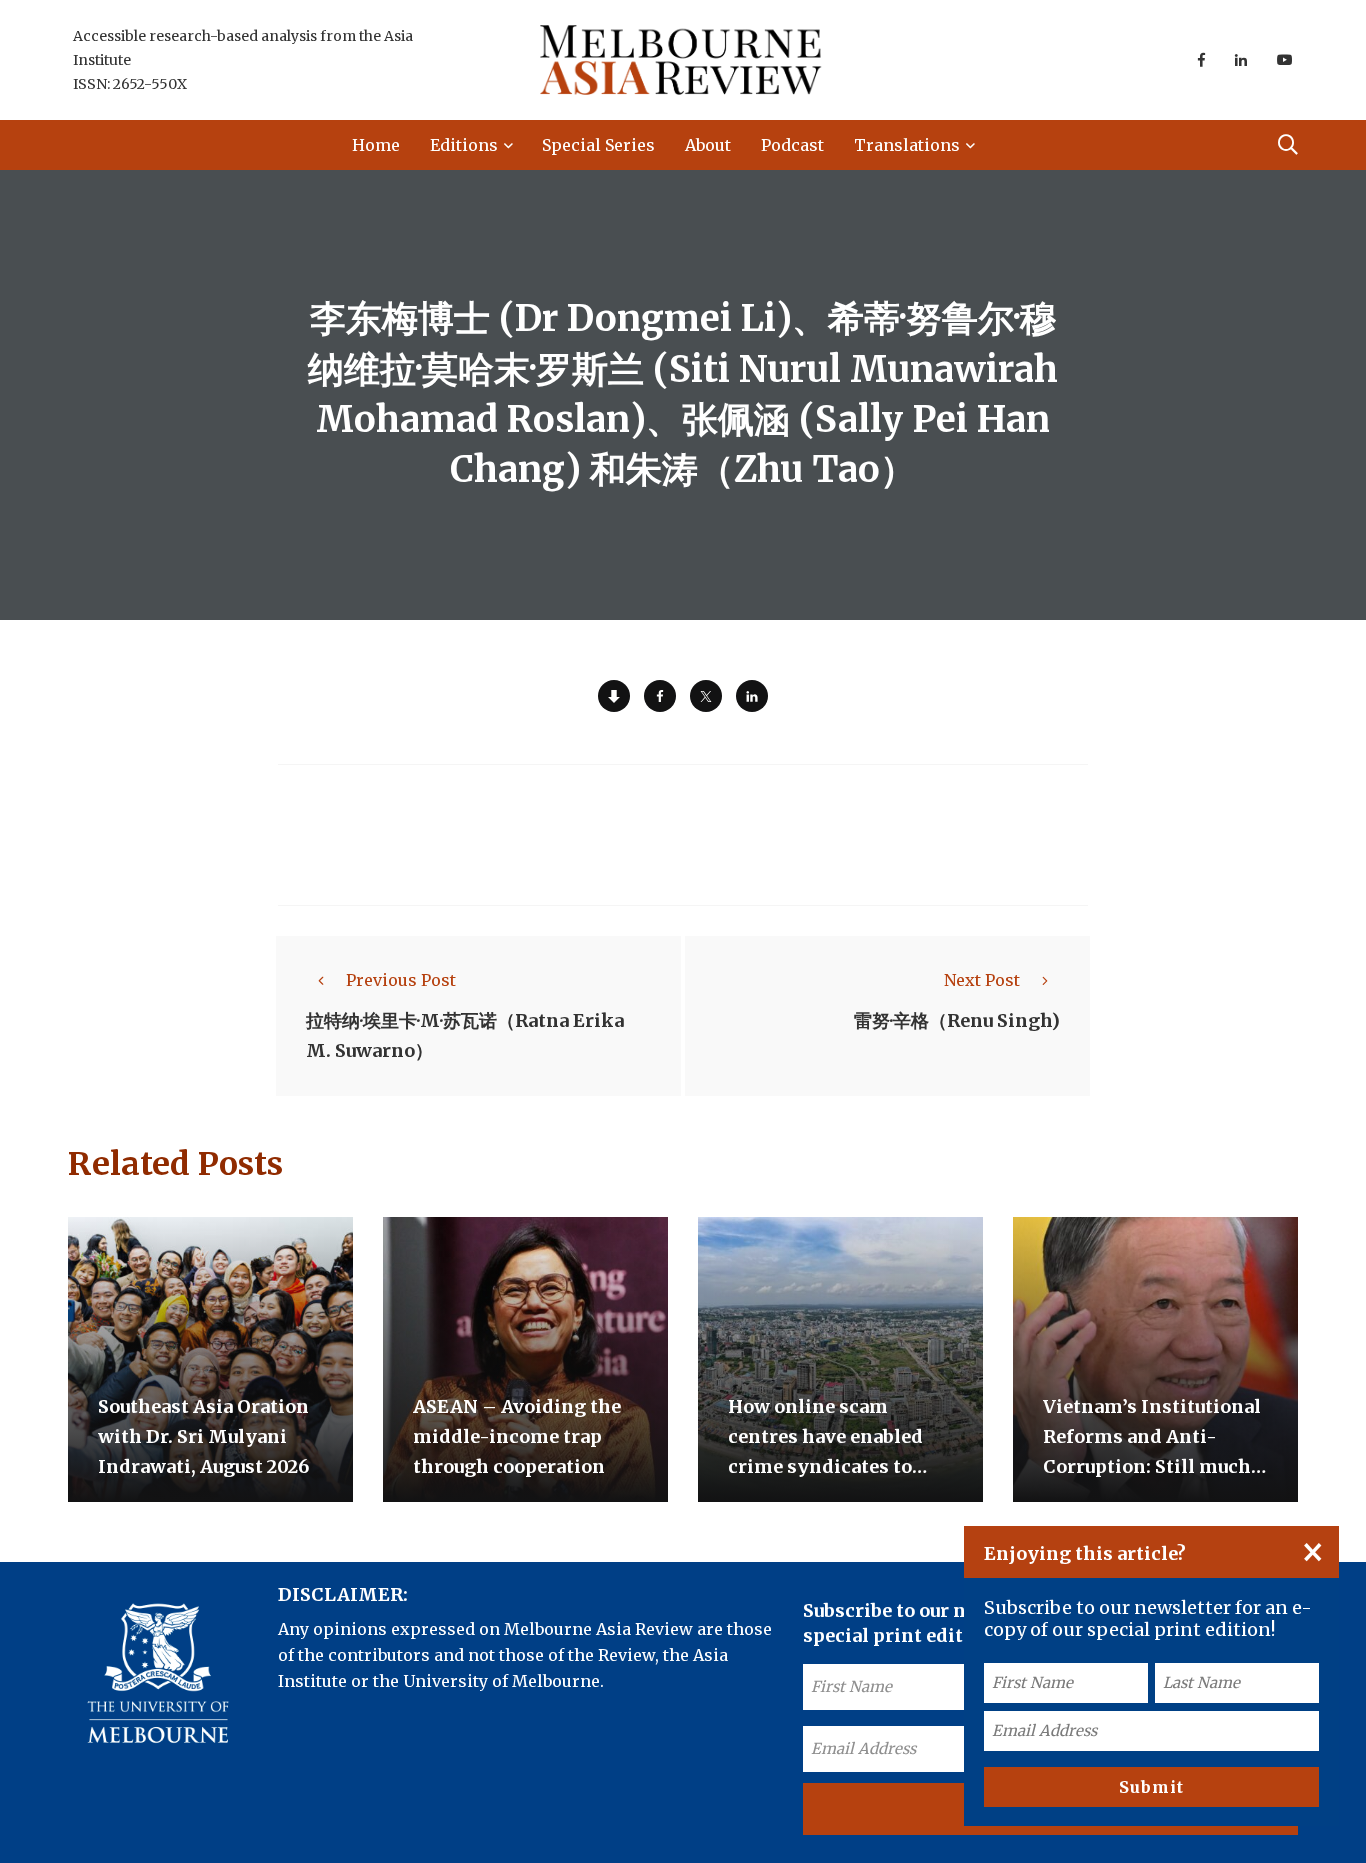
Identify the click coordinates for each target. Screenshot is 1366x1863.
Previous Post (401, 980)
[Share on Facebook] (660, 696)
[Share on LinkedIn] (752, 696)
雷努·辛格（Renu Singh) (957, 1020)
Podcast (792, 145)
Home (376, 145)
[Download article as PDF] (614, 696)
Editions (464, 145)
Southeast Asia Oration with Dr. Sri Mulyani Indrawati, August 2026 (203, 1436)
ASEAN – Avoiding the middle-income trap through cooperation (517, 1436)
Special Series (598, 145)
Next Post (982, 980)
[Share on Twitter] (706, 696)
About (708, 145)
